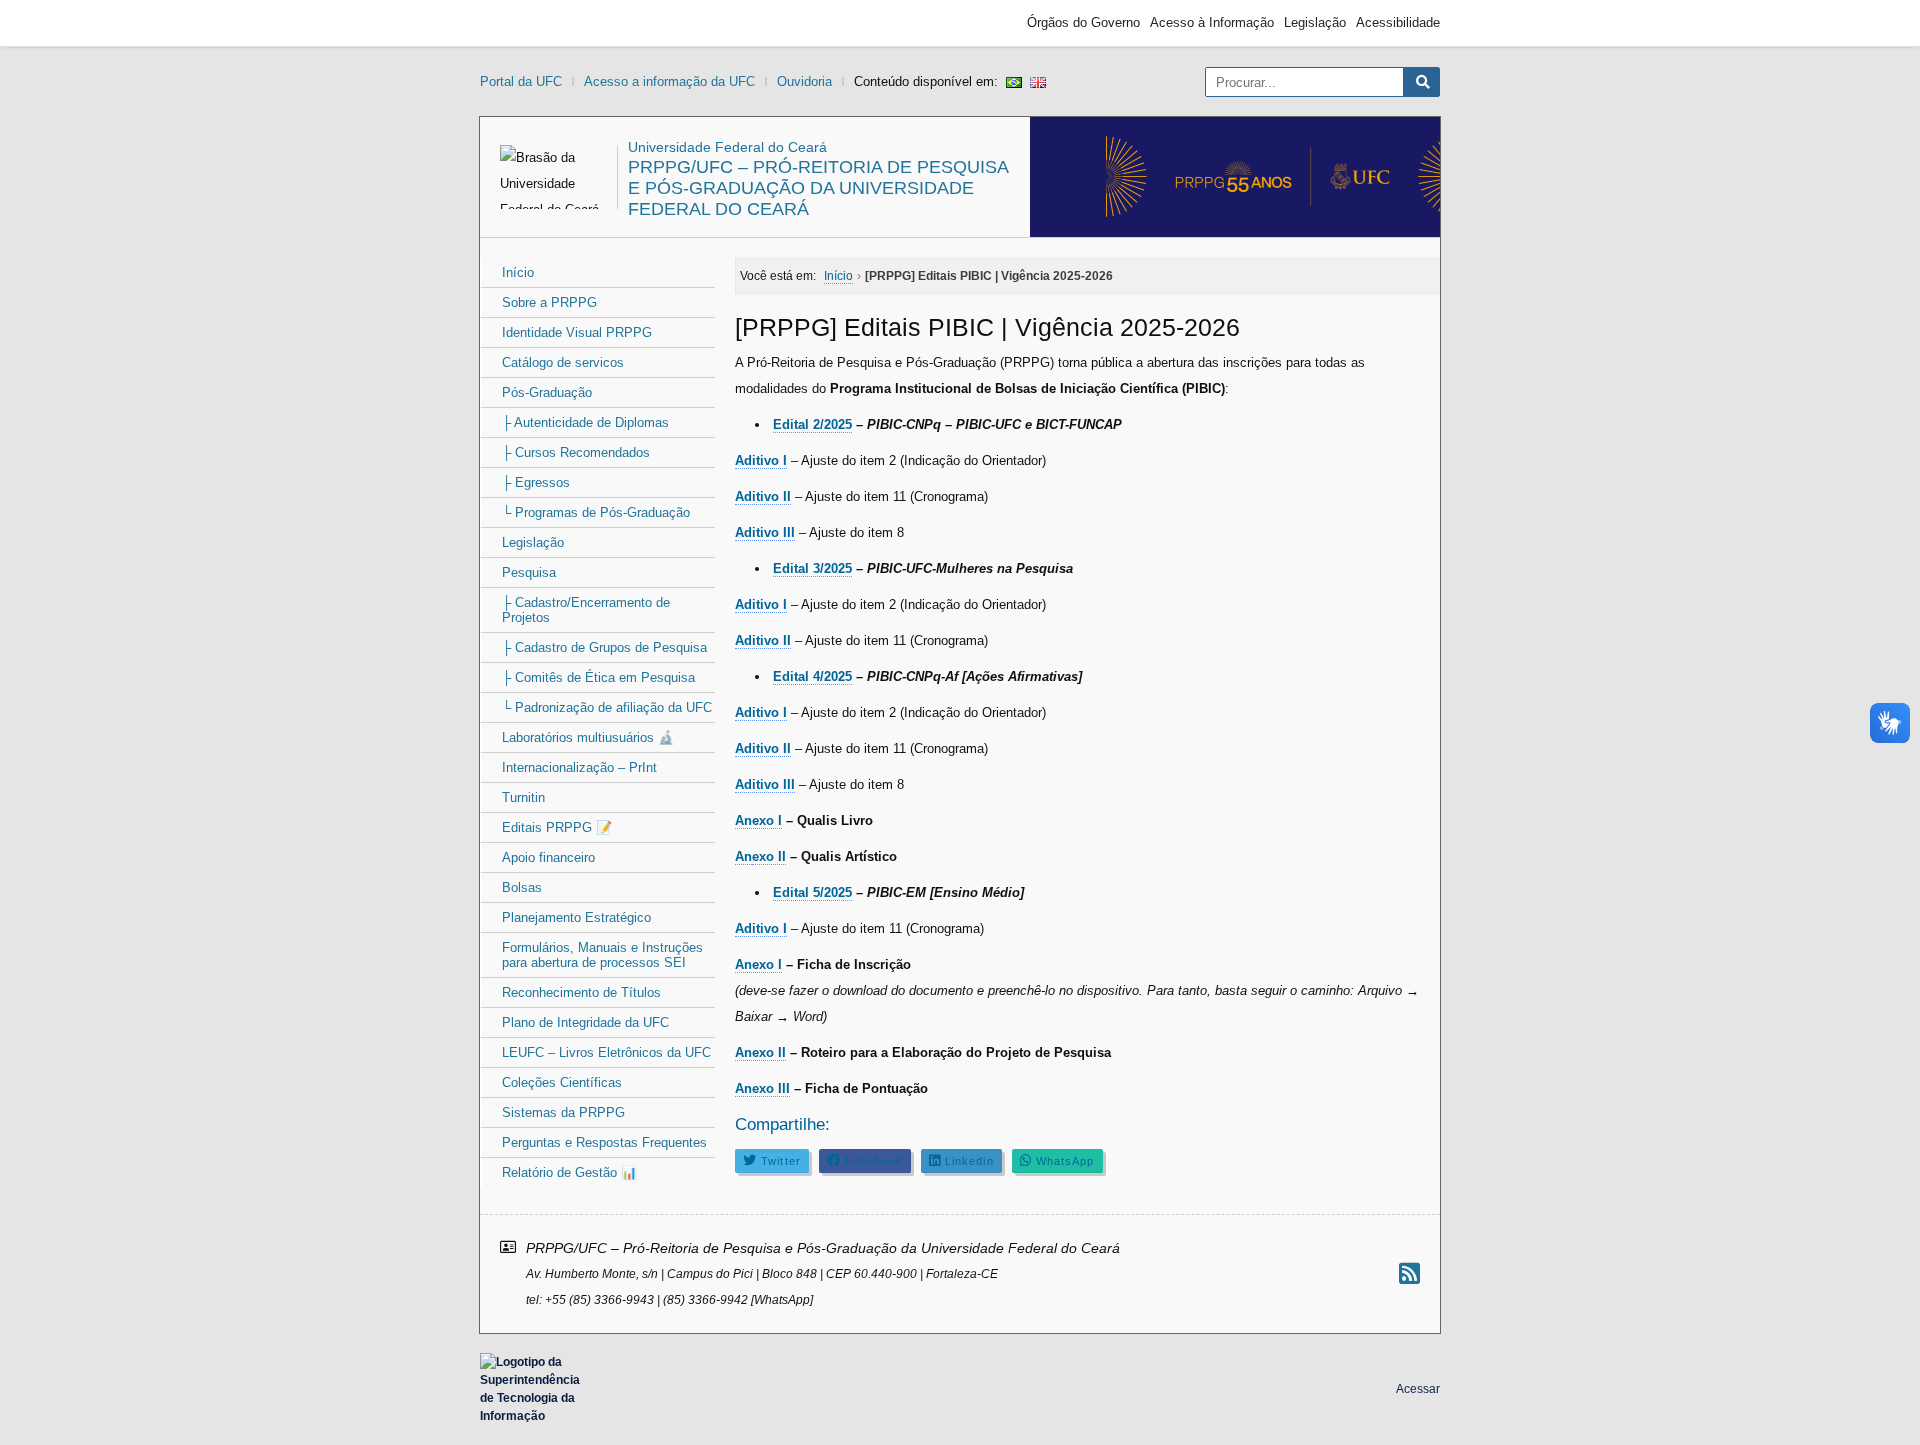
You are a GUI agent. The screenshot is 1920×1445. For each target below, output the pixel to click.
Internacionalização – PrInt (579, 767)
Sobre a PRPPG (549, 302)
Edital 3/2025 (812, 568)
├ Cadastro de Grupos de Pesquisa (604, 647)
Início (518, 272)
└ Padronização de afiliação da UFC (607, 707)
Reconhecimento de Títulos (581, 992)
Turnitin (523, 797)
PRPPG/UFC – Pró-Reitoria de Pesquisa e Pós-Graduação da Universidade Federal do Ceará (818, 188)
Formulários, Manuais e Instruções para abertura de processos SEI (602, 955)
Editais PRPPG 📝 (557, 827)
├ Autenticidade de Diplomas (585, 422)
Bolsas (522, 887)
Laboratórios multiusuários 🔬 (588, 737)
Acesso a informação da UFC (669, 81)
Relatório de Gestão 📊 (569, 1172)
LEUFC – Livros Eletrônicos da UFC (606, 1052)
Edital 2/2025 (812, 424)
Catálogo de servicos (563, 362)
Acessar (1418, 1389)
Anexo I (758, 820)
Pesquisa (529, 572)
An (743, 856)
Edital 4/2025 (812, 676)
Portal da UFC (521, 81)
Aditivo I (761, 460)
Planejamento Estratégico (576, 917)
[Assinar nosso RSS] (1409, 1273)
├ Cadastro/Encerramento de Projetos (586, 610)
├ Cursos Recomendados (576, 452)
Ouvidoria (804, 81)
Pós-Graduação (547, 392)
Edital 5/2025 (812, 892)
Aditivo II (763, 496)
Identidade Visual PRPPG (577, 332)
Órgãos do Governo (1083, 22)
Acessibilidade (1398, 22)
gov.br (516, 23)
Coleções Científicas (562, 1082)
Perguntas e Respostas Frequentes (604, 1142)
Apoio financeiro (548, 857)
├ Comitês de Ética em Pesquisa (598, 677)
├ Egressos (536, 482)
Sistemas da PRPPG (563, 1112)
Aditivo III (765, 784)
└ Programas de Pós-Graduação (596, 512)
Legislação (1315, 22)
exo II (769, 856)
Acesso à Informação (1212, 22)
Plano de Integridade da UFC (585, 1022)
